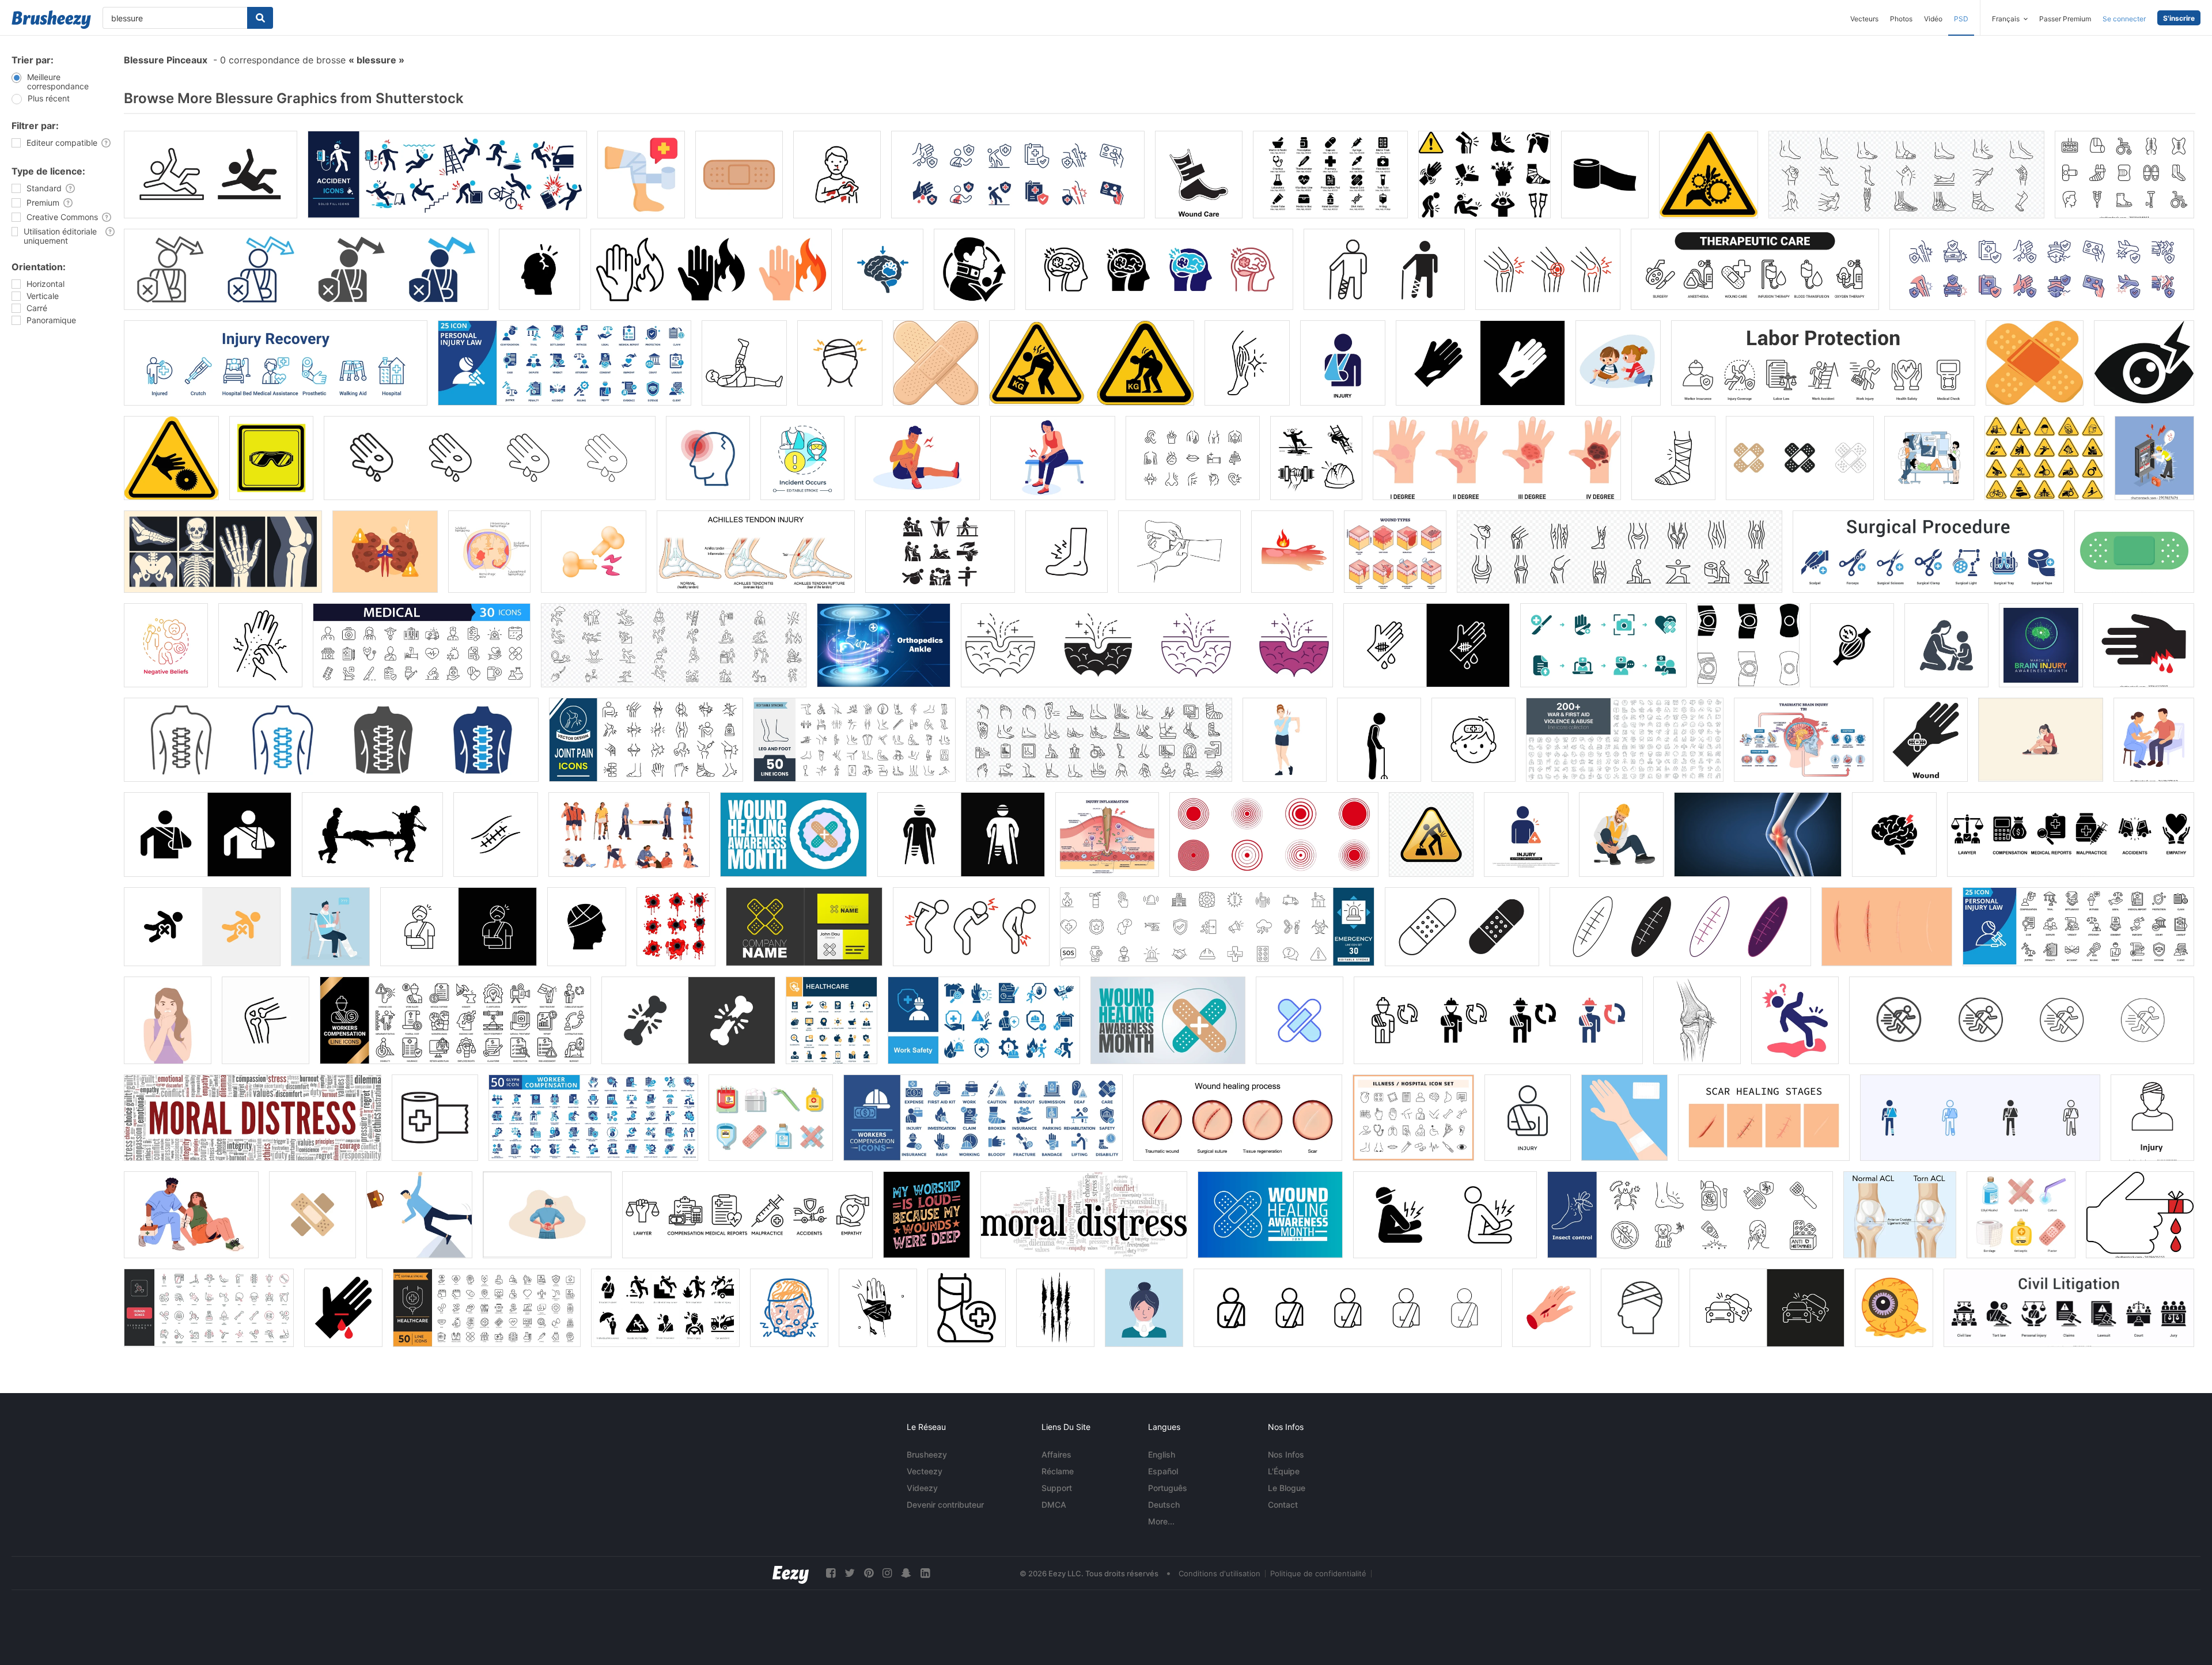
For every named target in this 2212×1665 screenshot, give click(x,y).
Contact (1283, 1505)
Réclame (1058, 1471)
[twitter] (850, 1573)
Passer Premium (2065, 19)
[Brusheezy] (51, 20)
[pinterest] (869, 1573)
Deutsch (1164, 1505)
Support (1057, 1488)
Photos (1901, 19)
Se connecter (2124, 19)
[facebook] (831, 1573)
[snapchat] (906, 1573)
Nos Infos (1286, 1454)
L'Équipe (1284, 1471)
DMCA (1054, 1505)
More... (1161, 1521)
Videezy (922, 1488)
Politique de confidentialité (1318, 1573)
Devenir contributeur (945, 1505)
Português (1168, 1488)
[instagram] (887, 1573)
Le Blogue (1287, 1488)
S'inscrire (2179, 18)
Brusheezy (927, 1454)
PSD (1961, 19)
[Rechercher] (260, 18)
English (1162, 1454)
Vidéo (1933, 19)
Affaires (1056, 1454)
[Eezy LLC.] (791, 1573)
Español (1163, 1471)
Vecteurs (1864, 19)
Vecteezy (925, 1471)
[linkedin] (925, 1573)
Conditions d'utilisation (1219, 1573)
